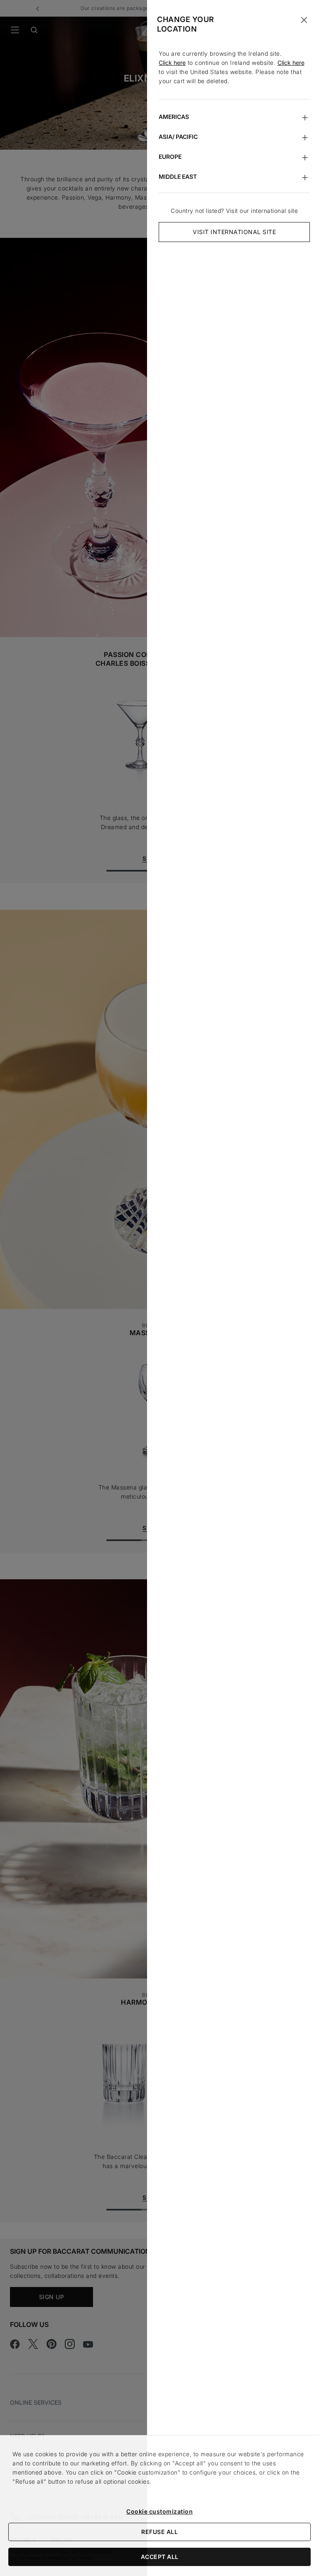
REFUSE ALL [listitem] (159, 2532)
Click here (172, 63)
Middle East (178, 177)
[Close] (304, 20)
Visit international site (234, 232)
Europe (170, 157)
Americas (174, 117)
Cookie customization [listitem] (159, 2511)
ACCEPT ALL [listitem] (160, 2557)
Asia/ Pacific (178, 137)
